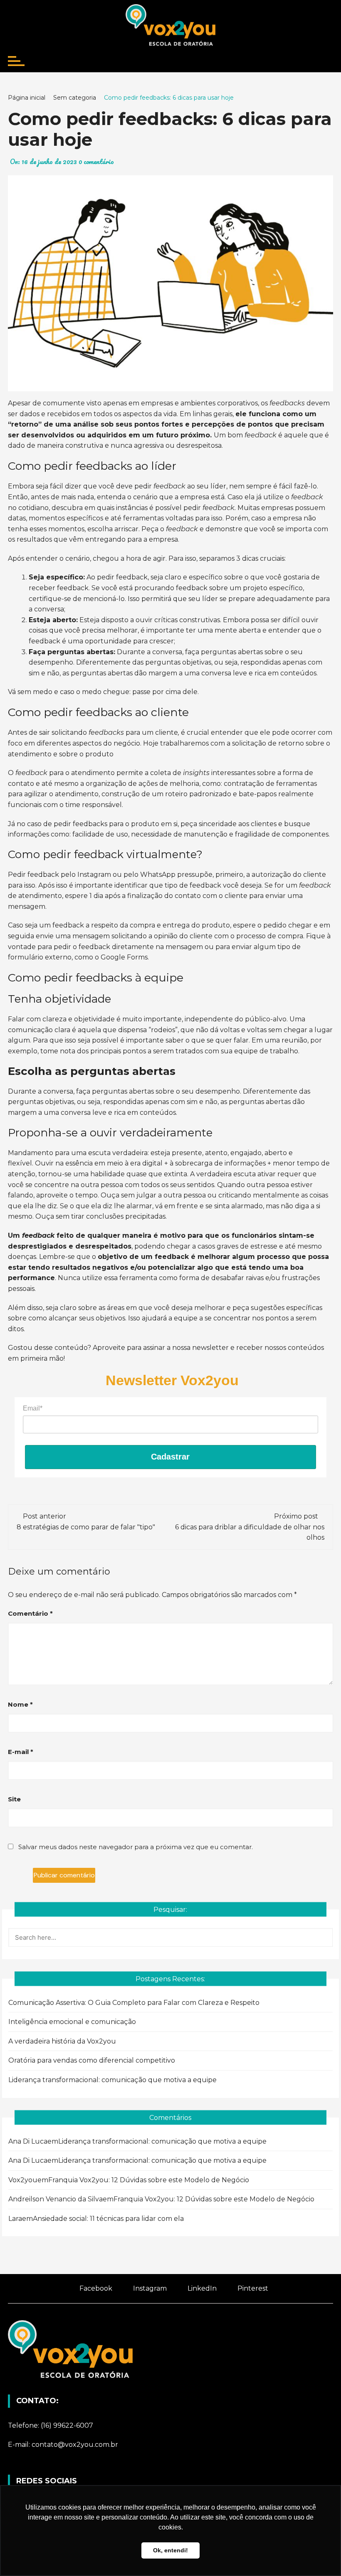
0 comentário (96, 162)
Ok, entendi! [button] (170, 2550)
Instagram (149, 2288)
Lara (15, 2219)
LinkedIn (201, 2288)
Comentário (30, 1613)
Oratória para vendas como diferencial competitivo (92, 2060)
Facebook (95, 2288)
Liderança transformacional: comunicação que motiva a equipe (112, 2080)
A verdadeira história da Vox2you (62, 2041)
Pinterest (252, 2288)
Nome (20, 1704)
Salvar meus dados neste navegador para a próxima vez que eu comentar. (136, 1847)
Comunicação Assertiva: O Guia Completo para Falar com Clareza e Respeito (134, 2003)
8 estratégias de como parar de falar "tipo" (86, 1527)
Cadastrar (170, 1457)
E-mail (21, 1752)
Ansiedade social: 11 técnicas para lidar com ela (108, 2219)
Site (14, 1799)
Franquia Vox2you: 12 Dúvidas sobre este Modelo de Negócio (149, 2180)
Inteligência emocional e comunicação (72, 2022)
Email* (33, 1408)
